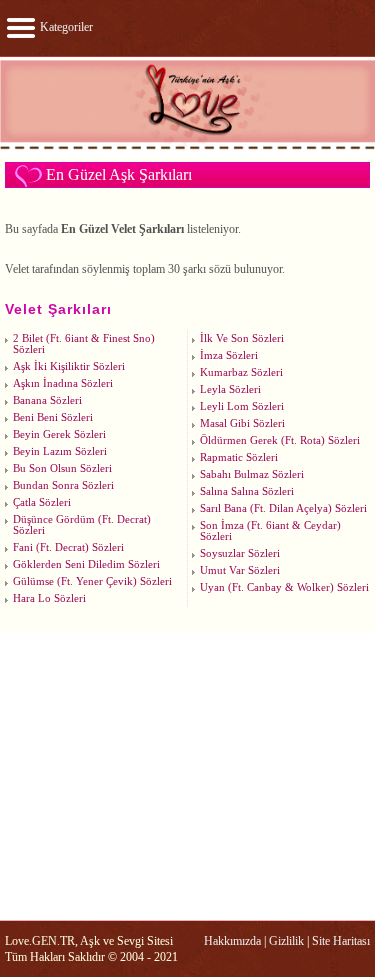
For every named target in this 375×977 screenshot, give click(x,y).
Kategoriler (65, 27)
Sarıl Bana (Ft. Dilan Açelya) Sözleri (283, 508)
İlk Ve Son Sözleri (242, 338)
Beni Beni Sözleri (53, 417)
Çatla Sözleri (42, 502)
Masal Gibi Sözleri (242, 423)
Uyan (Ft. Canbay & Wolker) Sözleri (284, 587)
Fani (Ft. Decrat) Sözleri (68, 547)
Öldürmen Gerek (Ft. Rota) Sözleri (280, 440)
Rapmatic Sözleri (239, 457)
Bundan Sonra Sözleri (63, 485)
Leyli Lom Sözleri (242, 406)
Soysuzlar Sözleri (240, 553)
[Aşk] (187, 148)
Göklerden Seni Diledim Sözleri (86, 564)
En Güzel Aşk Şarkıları (119, 174)
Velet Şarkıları (58, 309)
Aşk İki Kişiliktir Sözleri (69, 366)
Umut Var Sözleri (240, 570)
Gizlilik (286, 941)
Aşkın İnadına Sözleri (63, 383)
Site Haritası (341, 941)
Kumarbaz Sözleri (241, 372)
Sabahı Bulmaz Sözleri (252, 474)
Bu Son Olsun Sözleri (62, 468)
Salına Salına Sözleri (247, 491)
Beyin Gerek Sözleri (59, 434)
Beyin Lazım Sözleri (60, 451)
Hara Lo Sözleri (49, 598)
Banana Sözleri (47, 400)
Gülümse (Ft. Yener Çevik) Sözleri (92, 581)
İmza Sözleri (229, 355)
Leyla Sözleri (230, 389)
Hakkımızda (232, 941)
